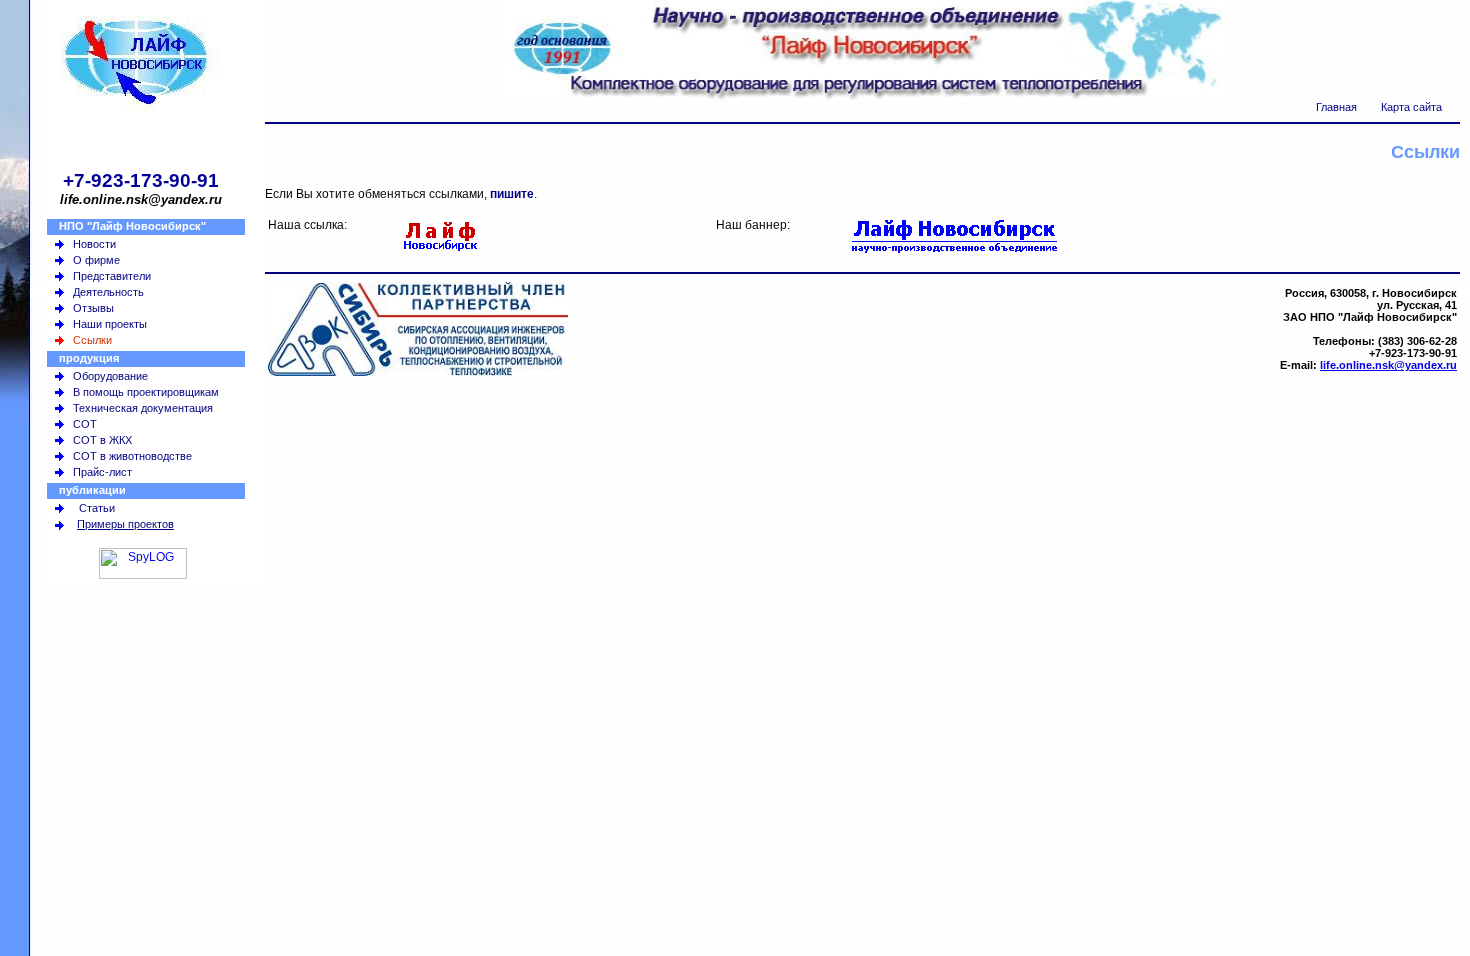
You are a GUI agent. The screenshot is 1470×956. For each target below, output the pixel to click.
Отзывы (93, 308)
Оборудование (110, 376)
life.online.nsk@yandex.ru (1388, 365)
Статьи (97, 508)
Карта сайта (1411, 107)
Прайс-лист (102, 472)
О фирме (96, 260)
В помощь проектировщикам (146, 392)
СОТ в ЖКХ (102, 440)
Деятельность (108, 292)
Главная (1336, 107)
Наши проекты (110, 324)
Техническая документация (143, 408)
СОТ (85, 424)
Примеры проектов (125, 524)
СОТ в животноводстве (132, 456)
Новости (94, 244)
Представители (112, 276)
